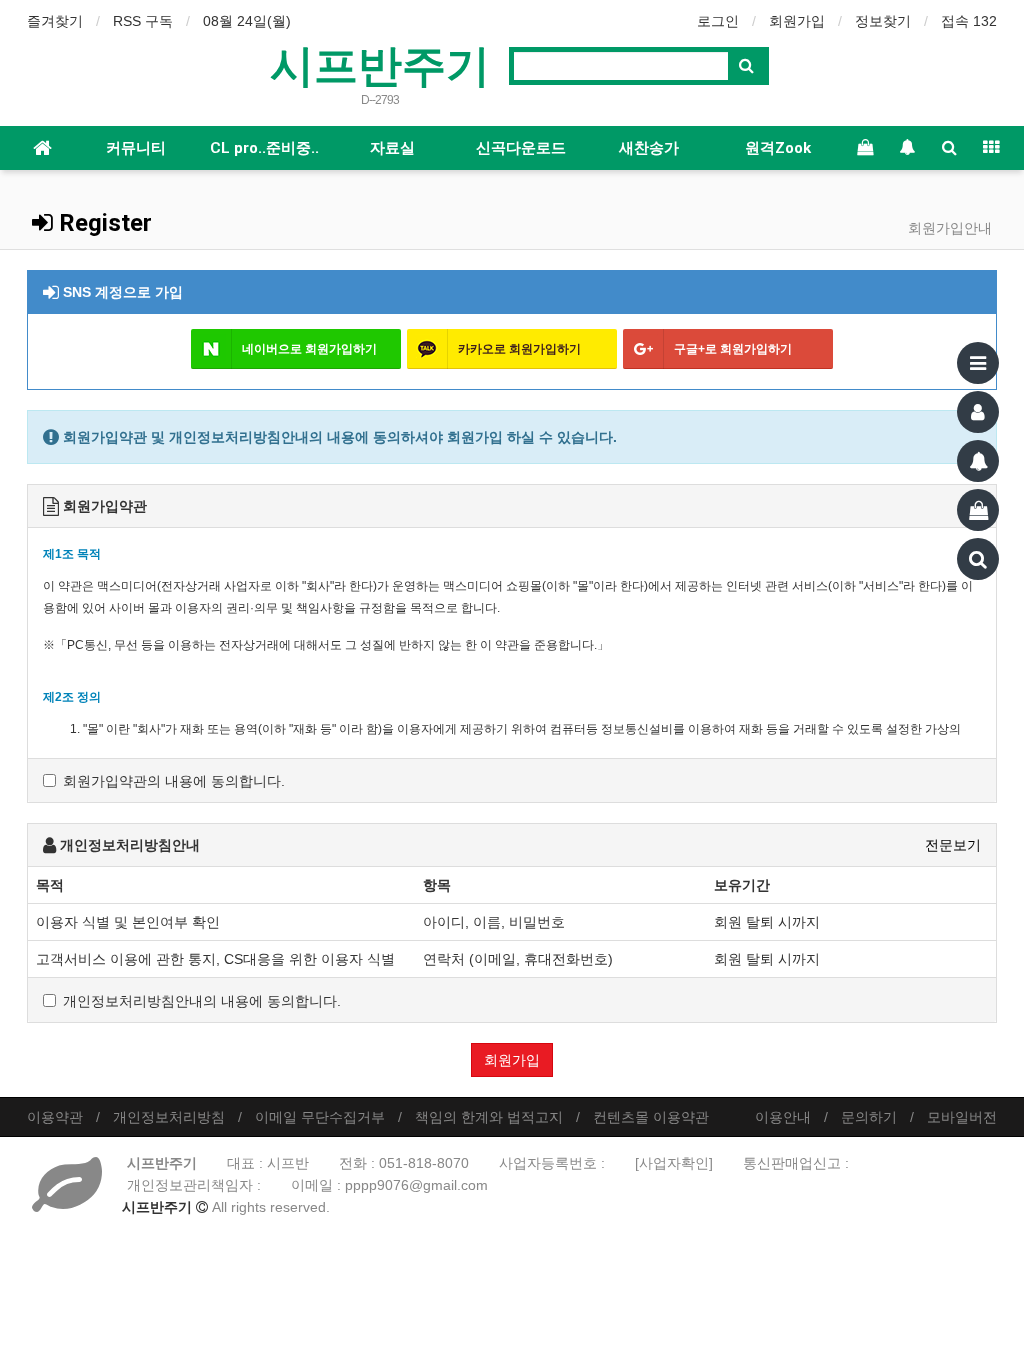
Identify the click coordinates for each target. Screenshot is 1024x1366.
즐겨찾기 (55, 21)
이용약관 (55, 1117)
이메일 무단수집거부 (320, 1117)
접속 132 (969, 21)
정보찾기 (883, 21)
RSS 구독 (143, 21)
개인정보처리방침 (169, 1117)
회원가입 (797, 21)
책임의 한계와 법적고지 (489, 1117)
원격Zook (778, 148)
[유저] (978, 412)
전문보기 (953, 845)
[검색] (978, 559)
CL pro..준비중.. (264, 148)
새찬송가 (649, 148)
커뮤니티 (136, 148)
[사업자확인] (674, 1163)
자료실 (392, 148)
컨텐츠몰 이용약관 (651, 1117)
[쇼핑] (978, 510)
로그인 (718, 21)
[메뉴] (978, 363)
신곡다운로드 (521, 148)
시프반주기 (380, 64)
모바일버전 (962, 1117)
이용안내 (783, 1117)
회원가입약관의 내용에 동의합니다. (174, 781)
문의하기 (869, 1117)
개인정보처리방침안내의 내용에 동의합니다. (202, 1001)
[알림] (978, 461)
